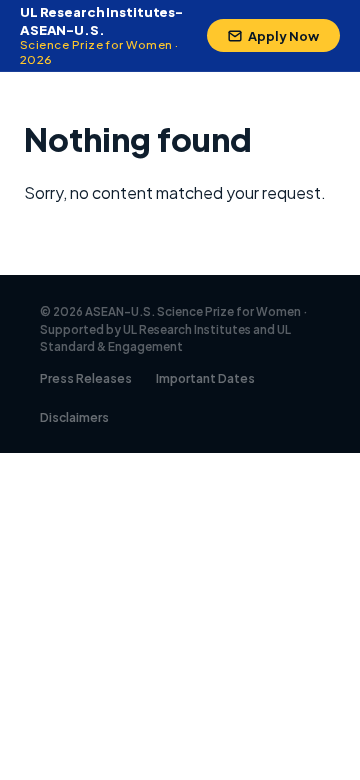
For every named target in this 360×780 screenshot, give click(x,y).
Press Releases (86, 378)
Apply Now (283, 36)
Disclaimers (74, 417)
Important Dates (205, 378)
